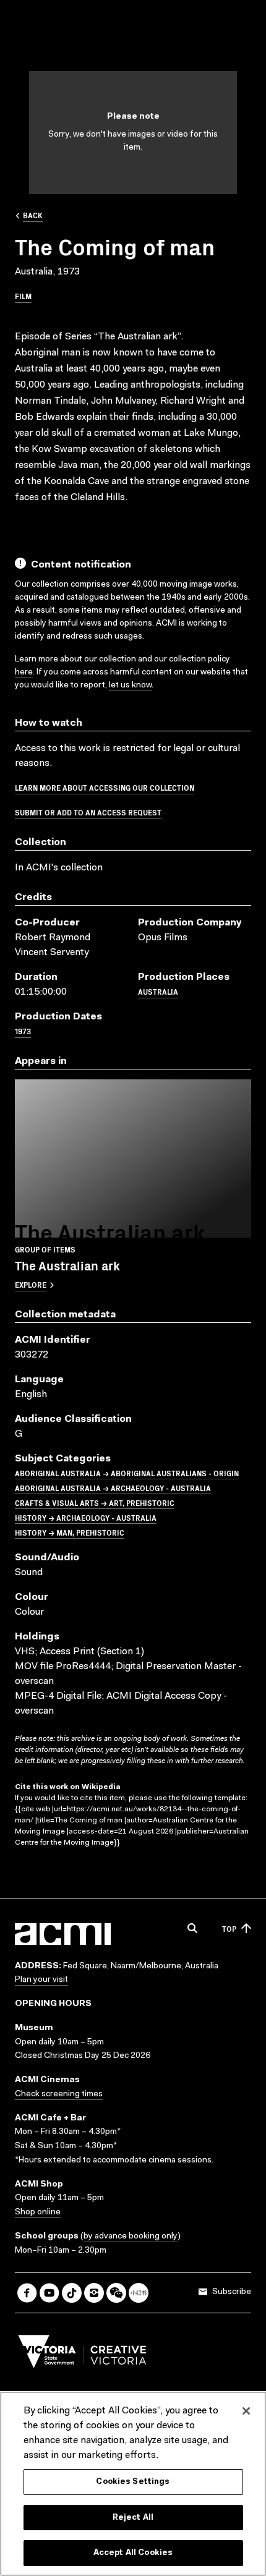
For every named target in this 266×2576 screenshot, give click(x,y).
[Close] (246, 2411)
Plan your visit (41, 1980)
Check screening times (59, 2094)
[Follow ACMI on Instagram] (94, 2293)
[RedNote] (139, 2293)
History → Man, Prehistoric (70, 1532)
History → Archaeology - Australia (86, 1517)
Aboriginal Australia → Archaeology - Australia (113, 1488)
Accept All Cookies (133, 2553)
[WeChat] (116, 2293)
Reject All (133, 2518)
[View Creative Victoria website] (82, 2355)
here (24, 673)
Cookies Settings (133, 2482)
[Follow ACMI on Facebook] (27, 2293)
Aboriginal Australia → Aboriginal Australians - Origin (127, 1473)
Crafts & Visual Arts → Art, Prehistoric (95, 1503)
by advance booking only (131, 2237)
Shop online (38, 2213)
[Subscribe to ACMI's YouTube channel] (49, 2293)
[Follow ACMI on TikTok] (72, 2293)
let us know (130, 686)
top (229, 1928)
